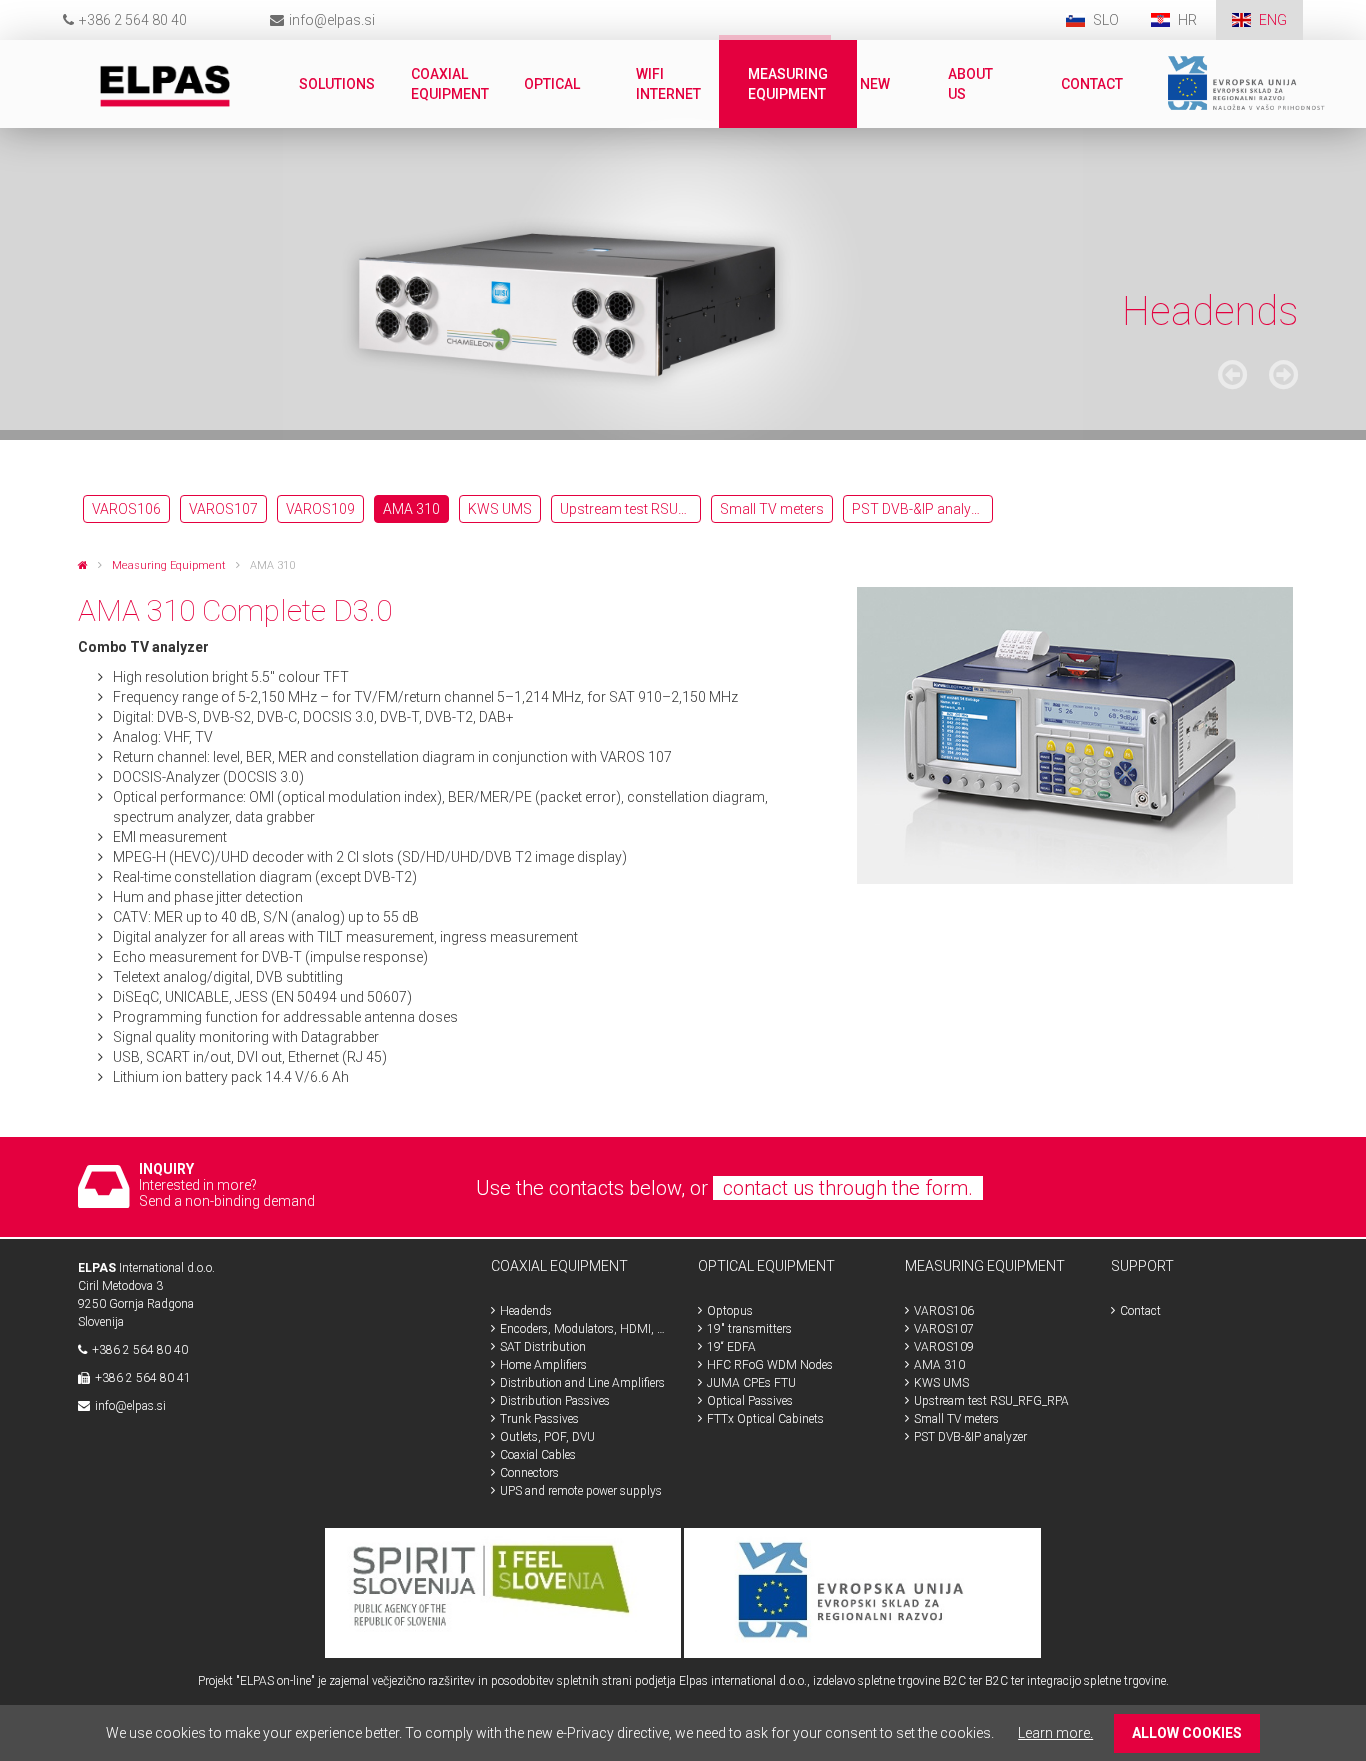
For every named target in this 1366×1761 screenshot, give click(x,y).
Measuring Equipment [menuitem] (788, 84)
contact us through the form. (848, 1188)
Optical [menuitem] (552, 84)
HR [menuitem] (1189, 20)
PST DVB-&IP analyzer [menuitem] (921, 509)
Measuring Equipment (169, 565)
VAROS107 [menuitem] (223, 509)
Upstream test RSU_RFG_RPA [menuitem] (630, 509)
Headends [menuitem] (526, 1311)
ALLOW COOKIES (1187, 1733)
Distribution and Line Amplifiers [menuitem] (582, 1383)
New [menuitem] (875, 84)
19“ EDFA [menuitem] (731, 1347)
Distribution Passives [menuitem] (555, 1401)
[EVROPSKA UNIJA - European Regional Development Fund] (862, 1592)
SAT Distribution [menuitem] (543, 1347)
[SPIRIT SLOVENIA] (503, 1592)
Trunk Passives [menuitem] (539, 1419)
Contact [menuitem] (1092, 84)
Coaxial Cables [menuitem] (538, 1455)
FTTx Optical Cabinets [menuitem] (765, 1419)
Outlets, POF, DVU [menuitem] (547, 1437)
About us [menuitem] (970, 84)
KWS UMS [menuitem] (500, 509)
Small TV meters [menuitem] (772, 509)
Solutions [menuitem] (337, 84)
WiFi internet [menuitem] (668, 84)
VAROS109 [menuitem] (320, 509)
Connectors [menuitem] (529, 1473)
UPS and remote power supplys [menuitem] (581, 1491)
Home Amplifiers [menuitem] (543, 1365)
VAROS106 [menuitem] (126, 509)
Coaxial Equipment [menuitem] (450, 84)
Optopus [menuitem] (730, 1311)
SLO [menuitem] (1106, 20)
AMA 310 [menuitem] (411, 509)
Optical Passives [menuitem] (750, 1401)
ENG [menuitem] (1273, 20)
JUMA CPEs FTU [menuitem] (751, 1383)
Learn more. (1055, 1733)
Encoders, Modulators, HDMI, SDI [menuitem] (584, 1329)
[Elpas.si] (83, 565)
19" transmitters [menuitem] (749, 1329)
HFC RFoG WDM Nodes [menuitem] (770, 1365)
